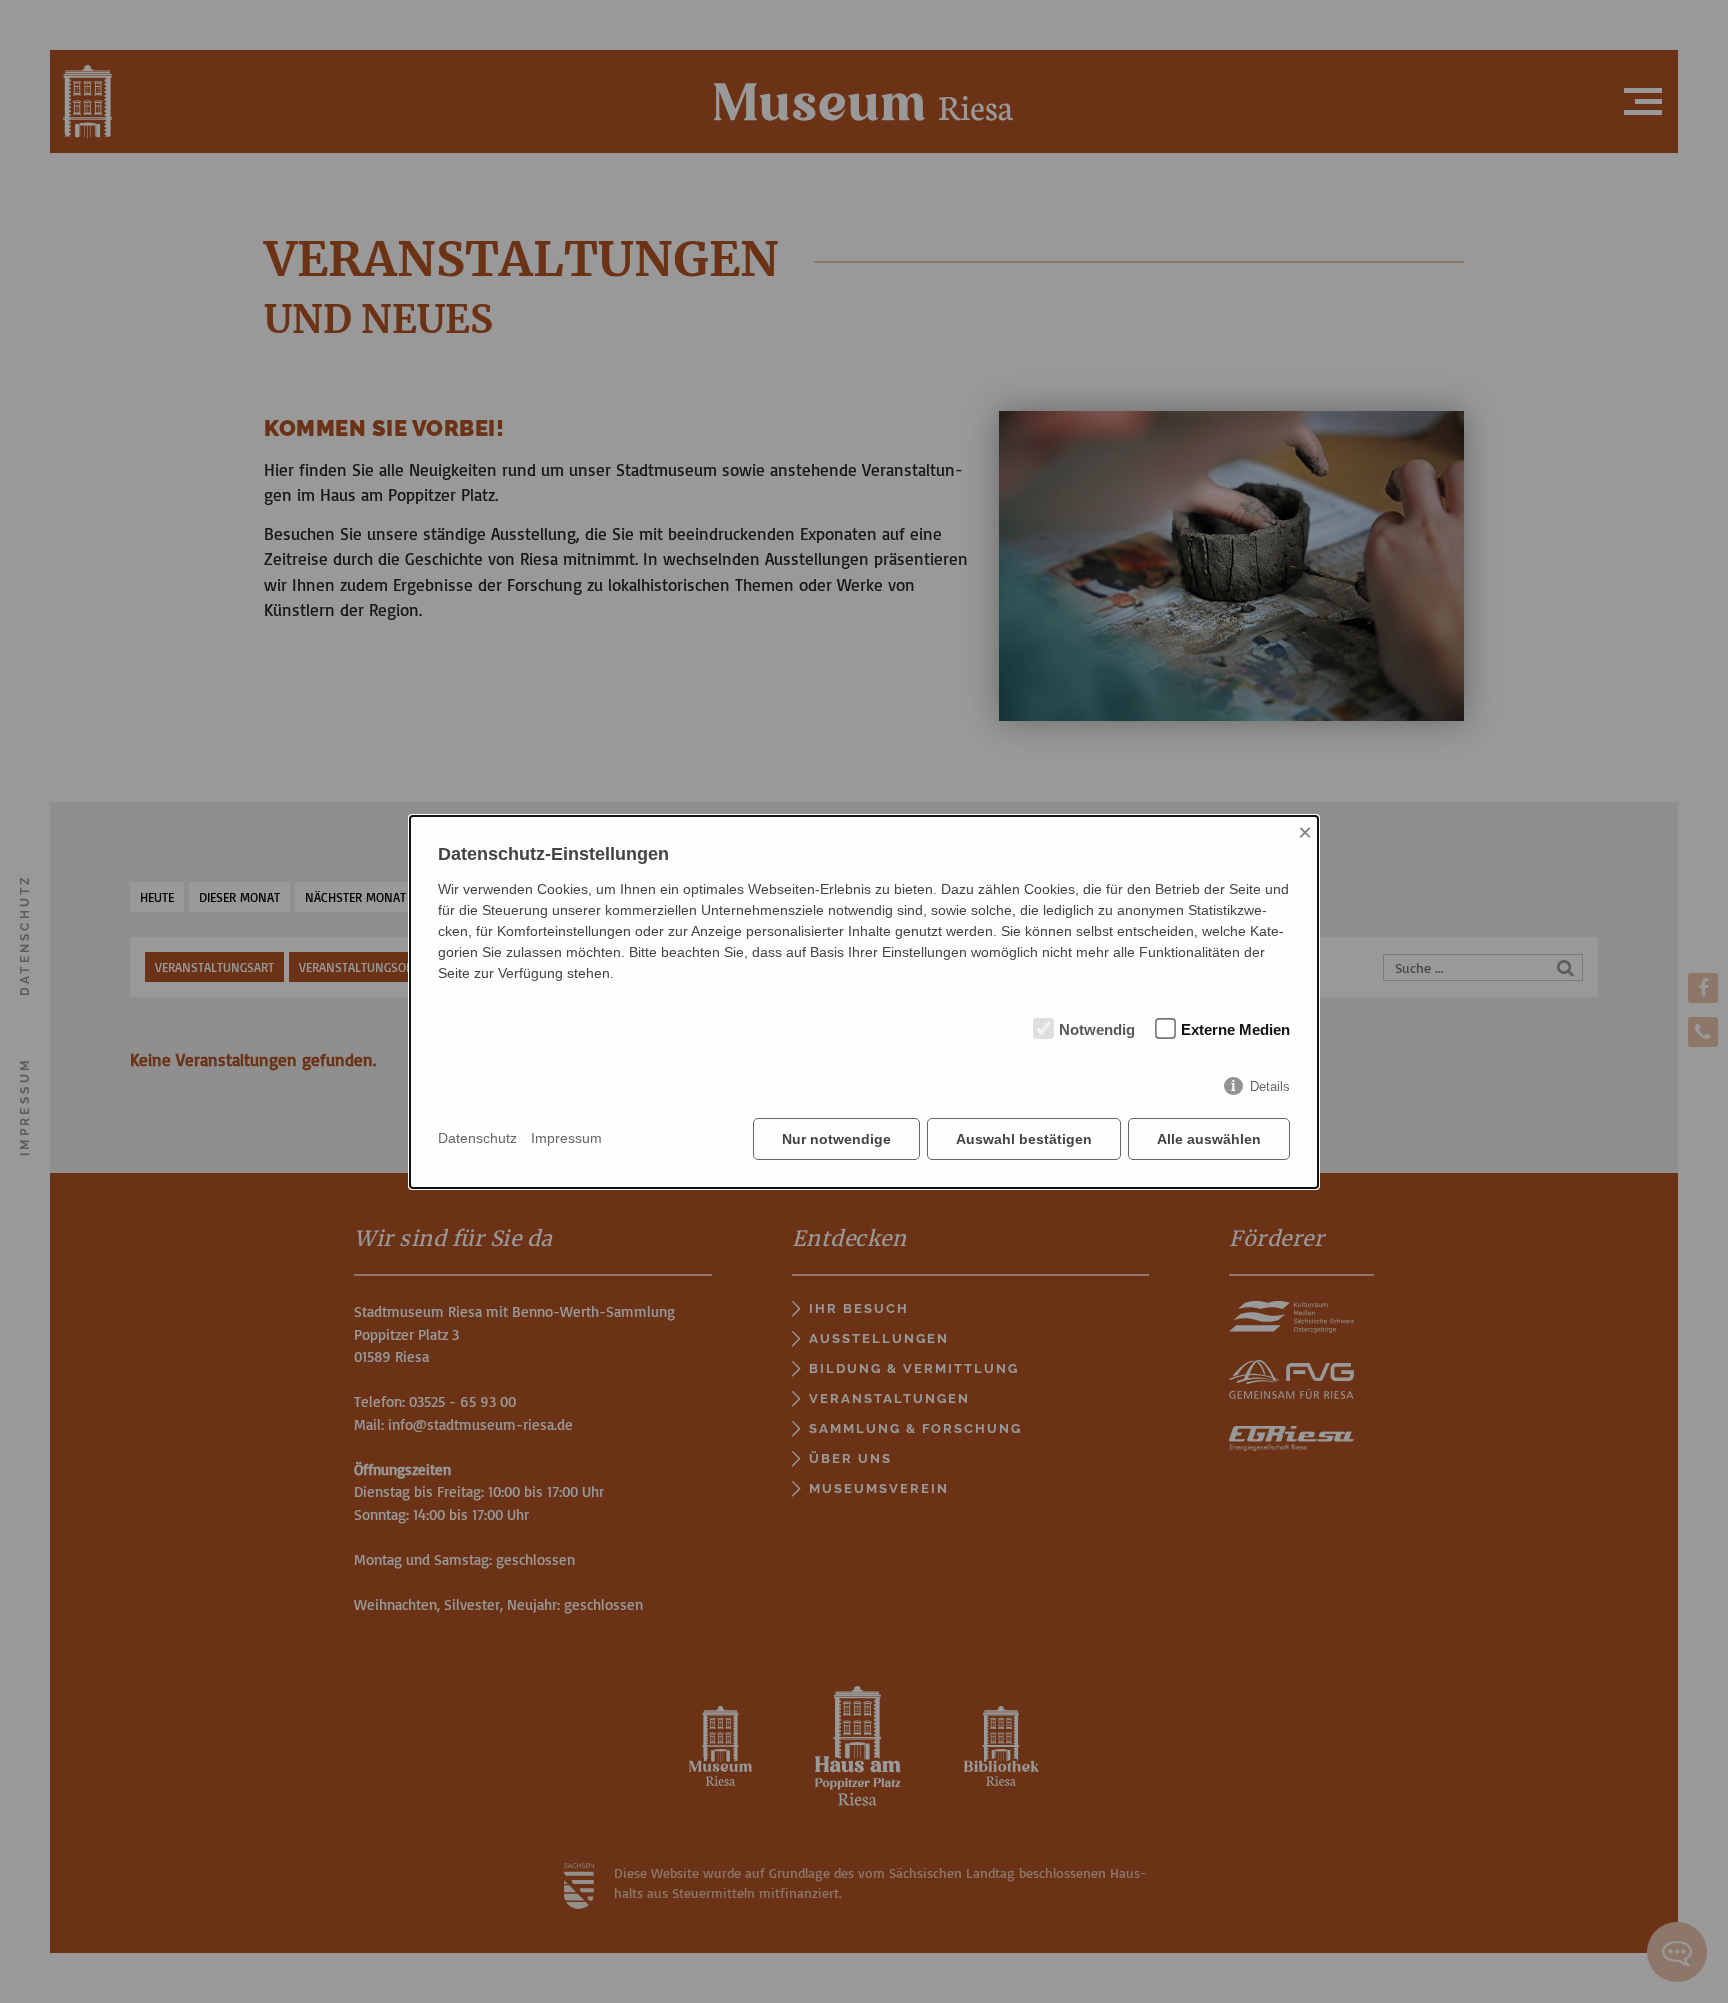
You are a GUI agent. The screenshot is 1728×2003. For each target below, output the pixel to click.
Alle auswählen (1209, 1139)
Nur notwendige (836, 1139)
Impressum (566, 1138)
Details (1270, 1086)
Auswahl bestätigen (1024, 1139)
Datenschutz (477, 1138)
